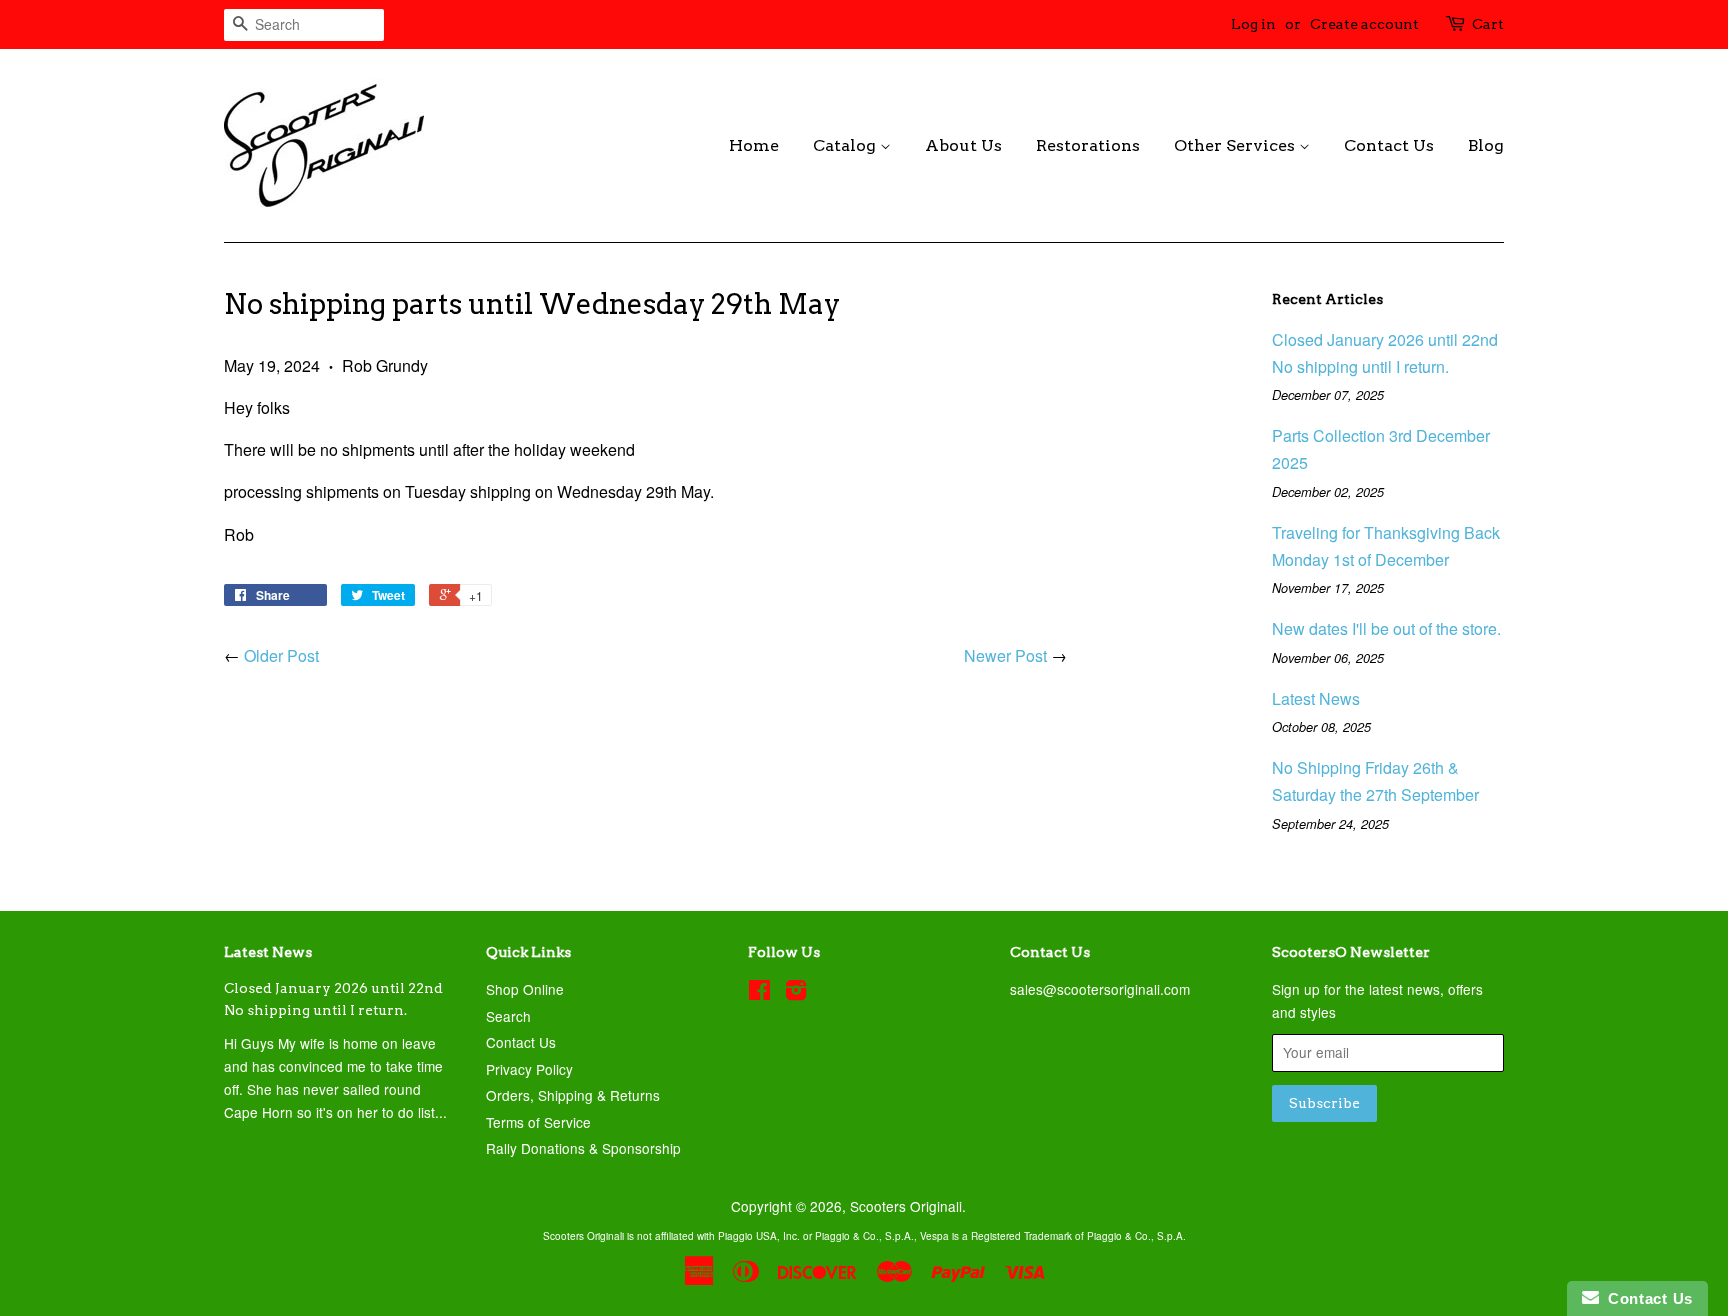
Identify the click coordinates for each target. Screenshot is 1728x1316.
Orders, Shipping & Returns (573, 1095)
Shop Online (525, 989)
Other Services (1236, 145)
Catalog (846, 145)
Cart (1488, 24)
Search (508, 1016)
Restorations (1088, 145)
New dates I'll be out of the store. (1386, 628)
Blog (1486, 145)
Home (754, 145)
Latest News (1316, 698)
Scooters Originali (906, 1206)
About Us (963, 145)
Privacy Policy (529, 1069)
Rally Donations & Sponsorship (583, 1148)
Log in (1253, 24)
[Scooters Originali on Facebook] (759, 993)
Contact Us (1389, 145)
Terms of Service (538, 1122)
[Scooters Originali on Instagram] (796, 993)
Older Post (281, 655)
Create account (1364, 24)
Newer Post (1005, 655)
